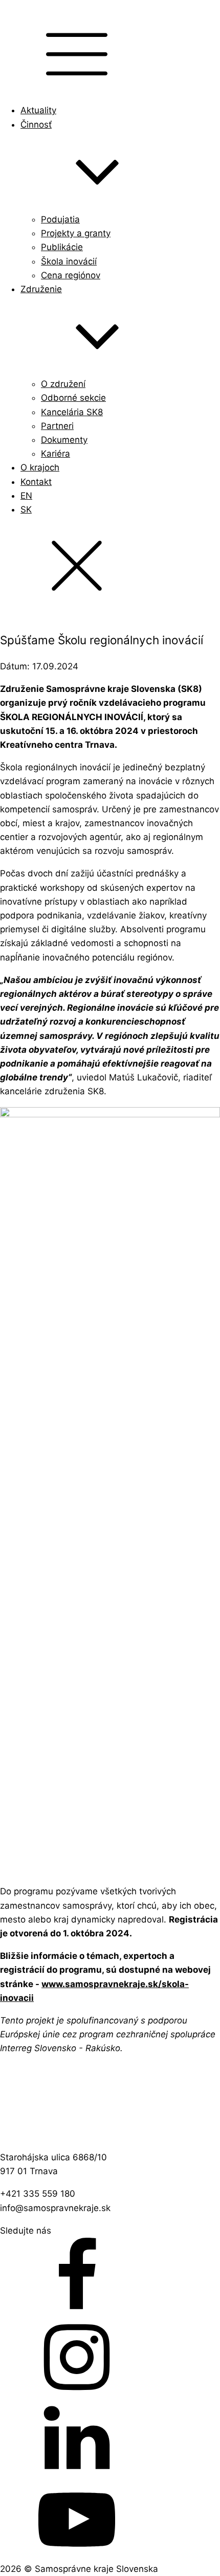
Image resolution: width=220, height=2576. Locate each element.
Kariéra (56, 454)
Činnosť (36, 125)
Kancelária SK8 (72, 412)
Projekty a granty (76, 233)
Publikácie (62, 247)
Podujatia (60, 219)
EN (26, 496)
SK (26, 509)
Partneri (57, 426)
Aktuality (38, 110)
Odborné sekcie (73, 398)
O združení (63, 384)
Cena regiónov (71, 275)
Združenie (41, 289)
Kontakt (36, 482)
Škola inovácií (69, 261)
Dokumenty (64, 440)
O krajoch (40, 467)
